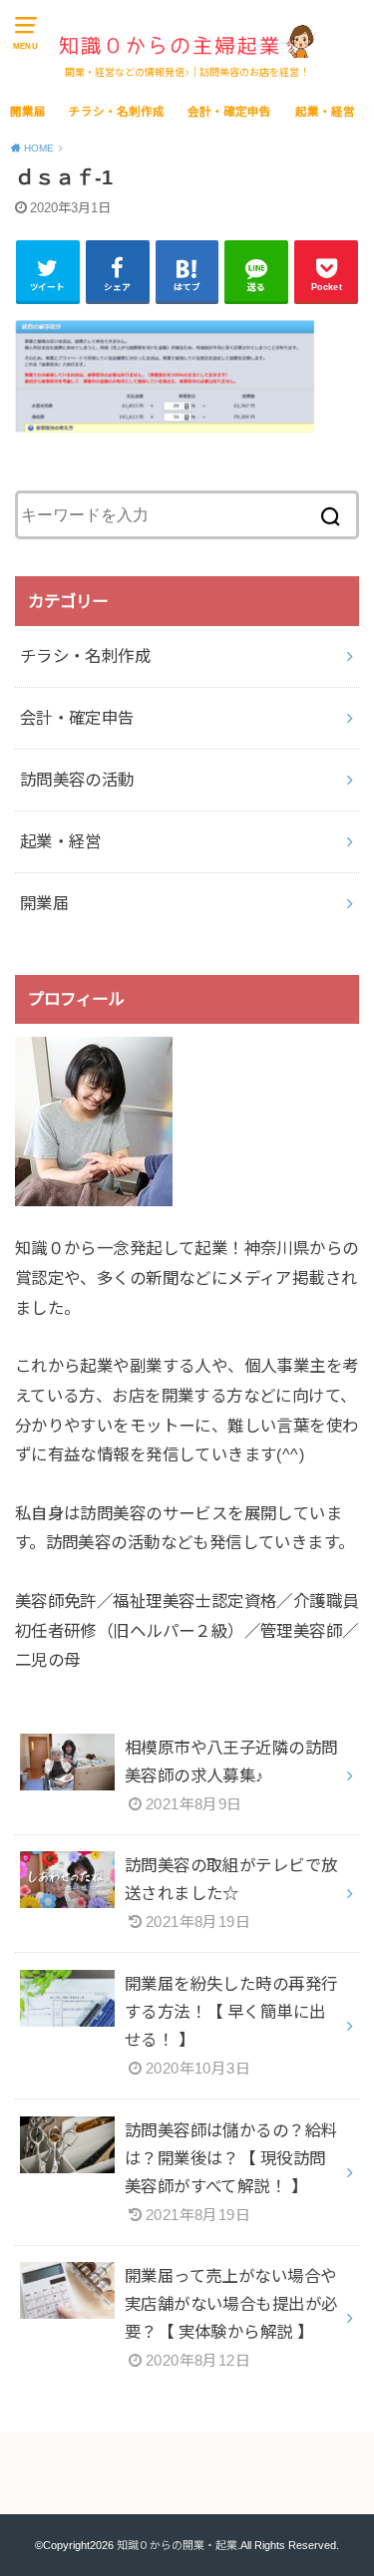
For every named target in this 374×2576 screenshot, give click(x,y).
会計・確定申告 (229, 112)
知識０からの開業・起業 (177, 2545)
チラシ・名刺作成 (117, 112)
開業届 (28, 112)
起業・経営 (325, 112)
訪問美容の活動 (77, 780)
